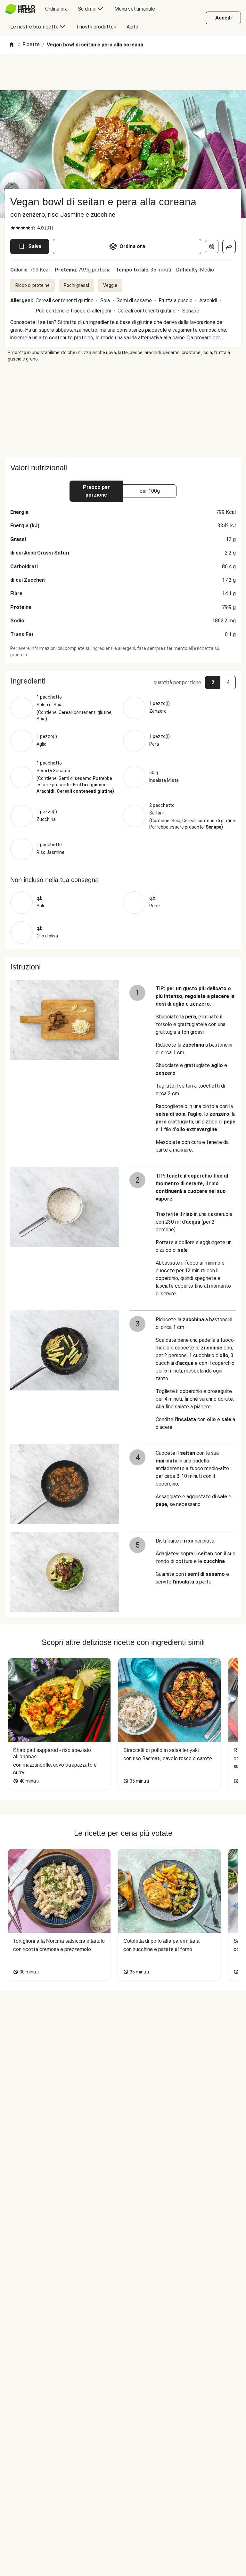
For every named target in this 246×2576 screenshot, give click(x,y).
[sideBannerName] (123, 410)
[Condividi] (229, 247)
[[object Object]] (212, 247)
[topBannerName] (123, 72)
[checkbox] (13, 228)
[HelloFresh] (20, 9)
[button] (123, 681)
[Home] (12, 45)
